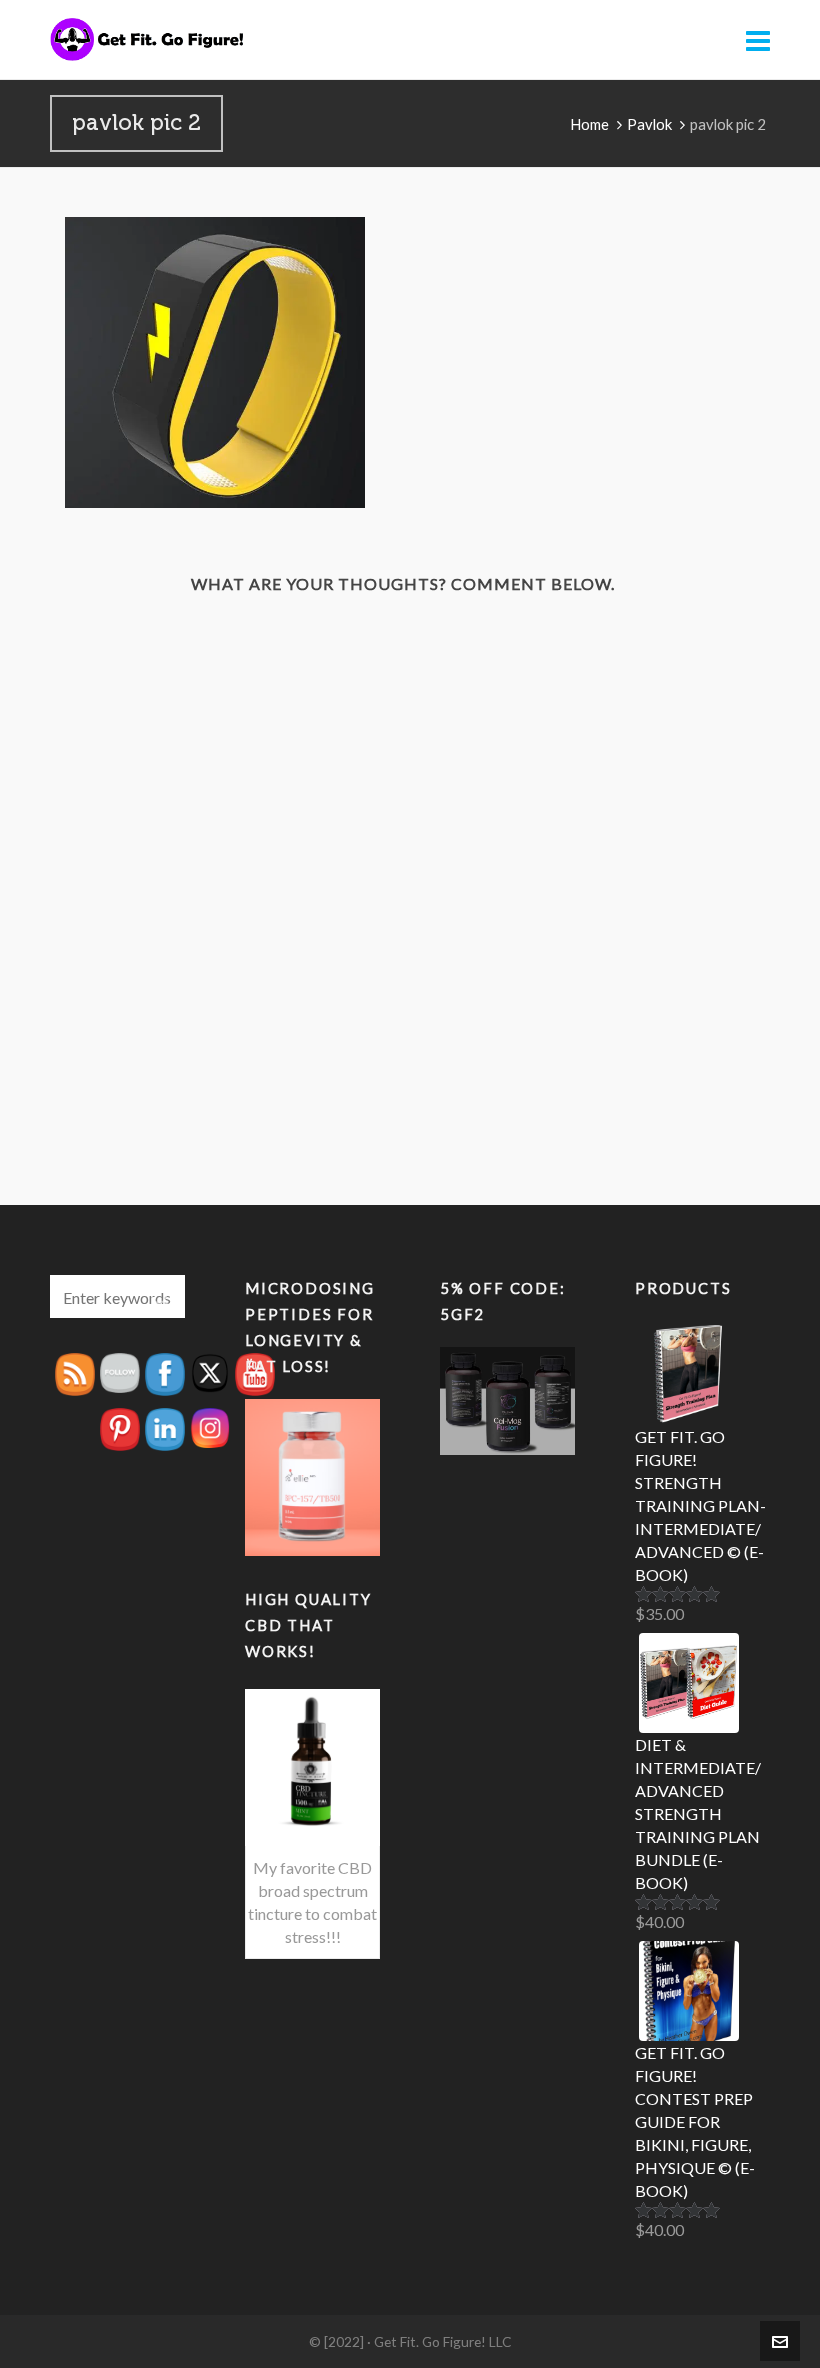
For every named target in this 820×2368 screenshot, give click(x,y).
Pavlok (649, 124)
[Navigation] (758, 40)
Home (589, 124)
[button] (160, 1296)
